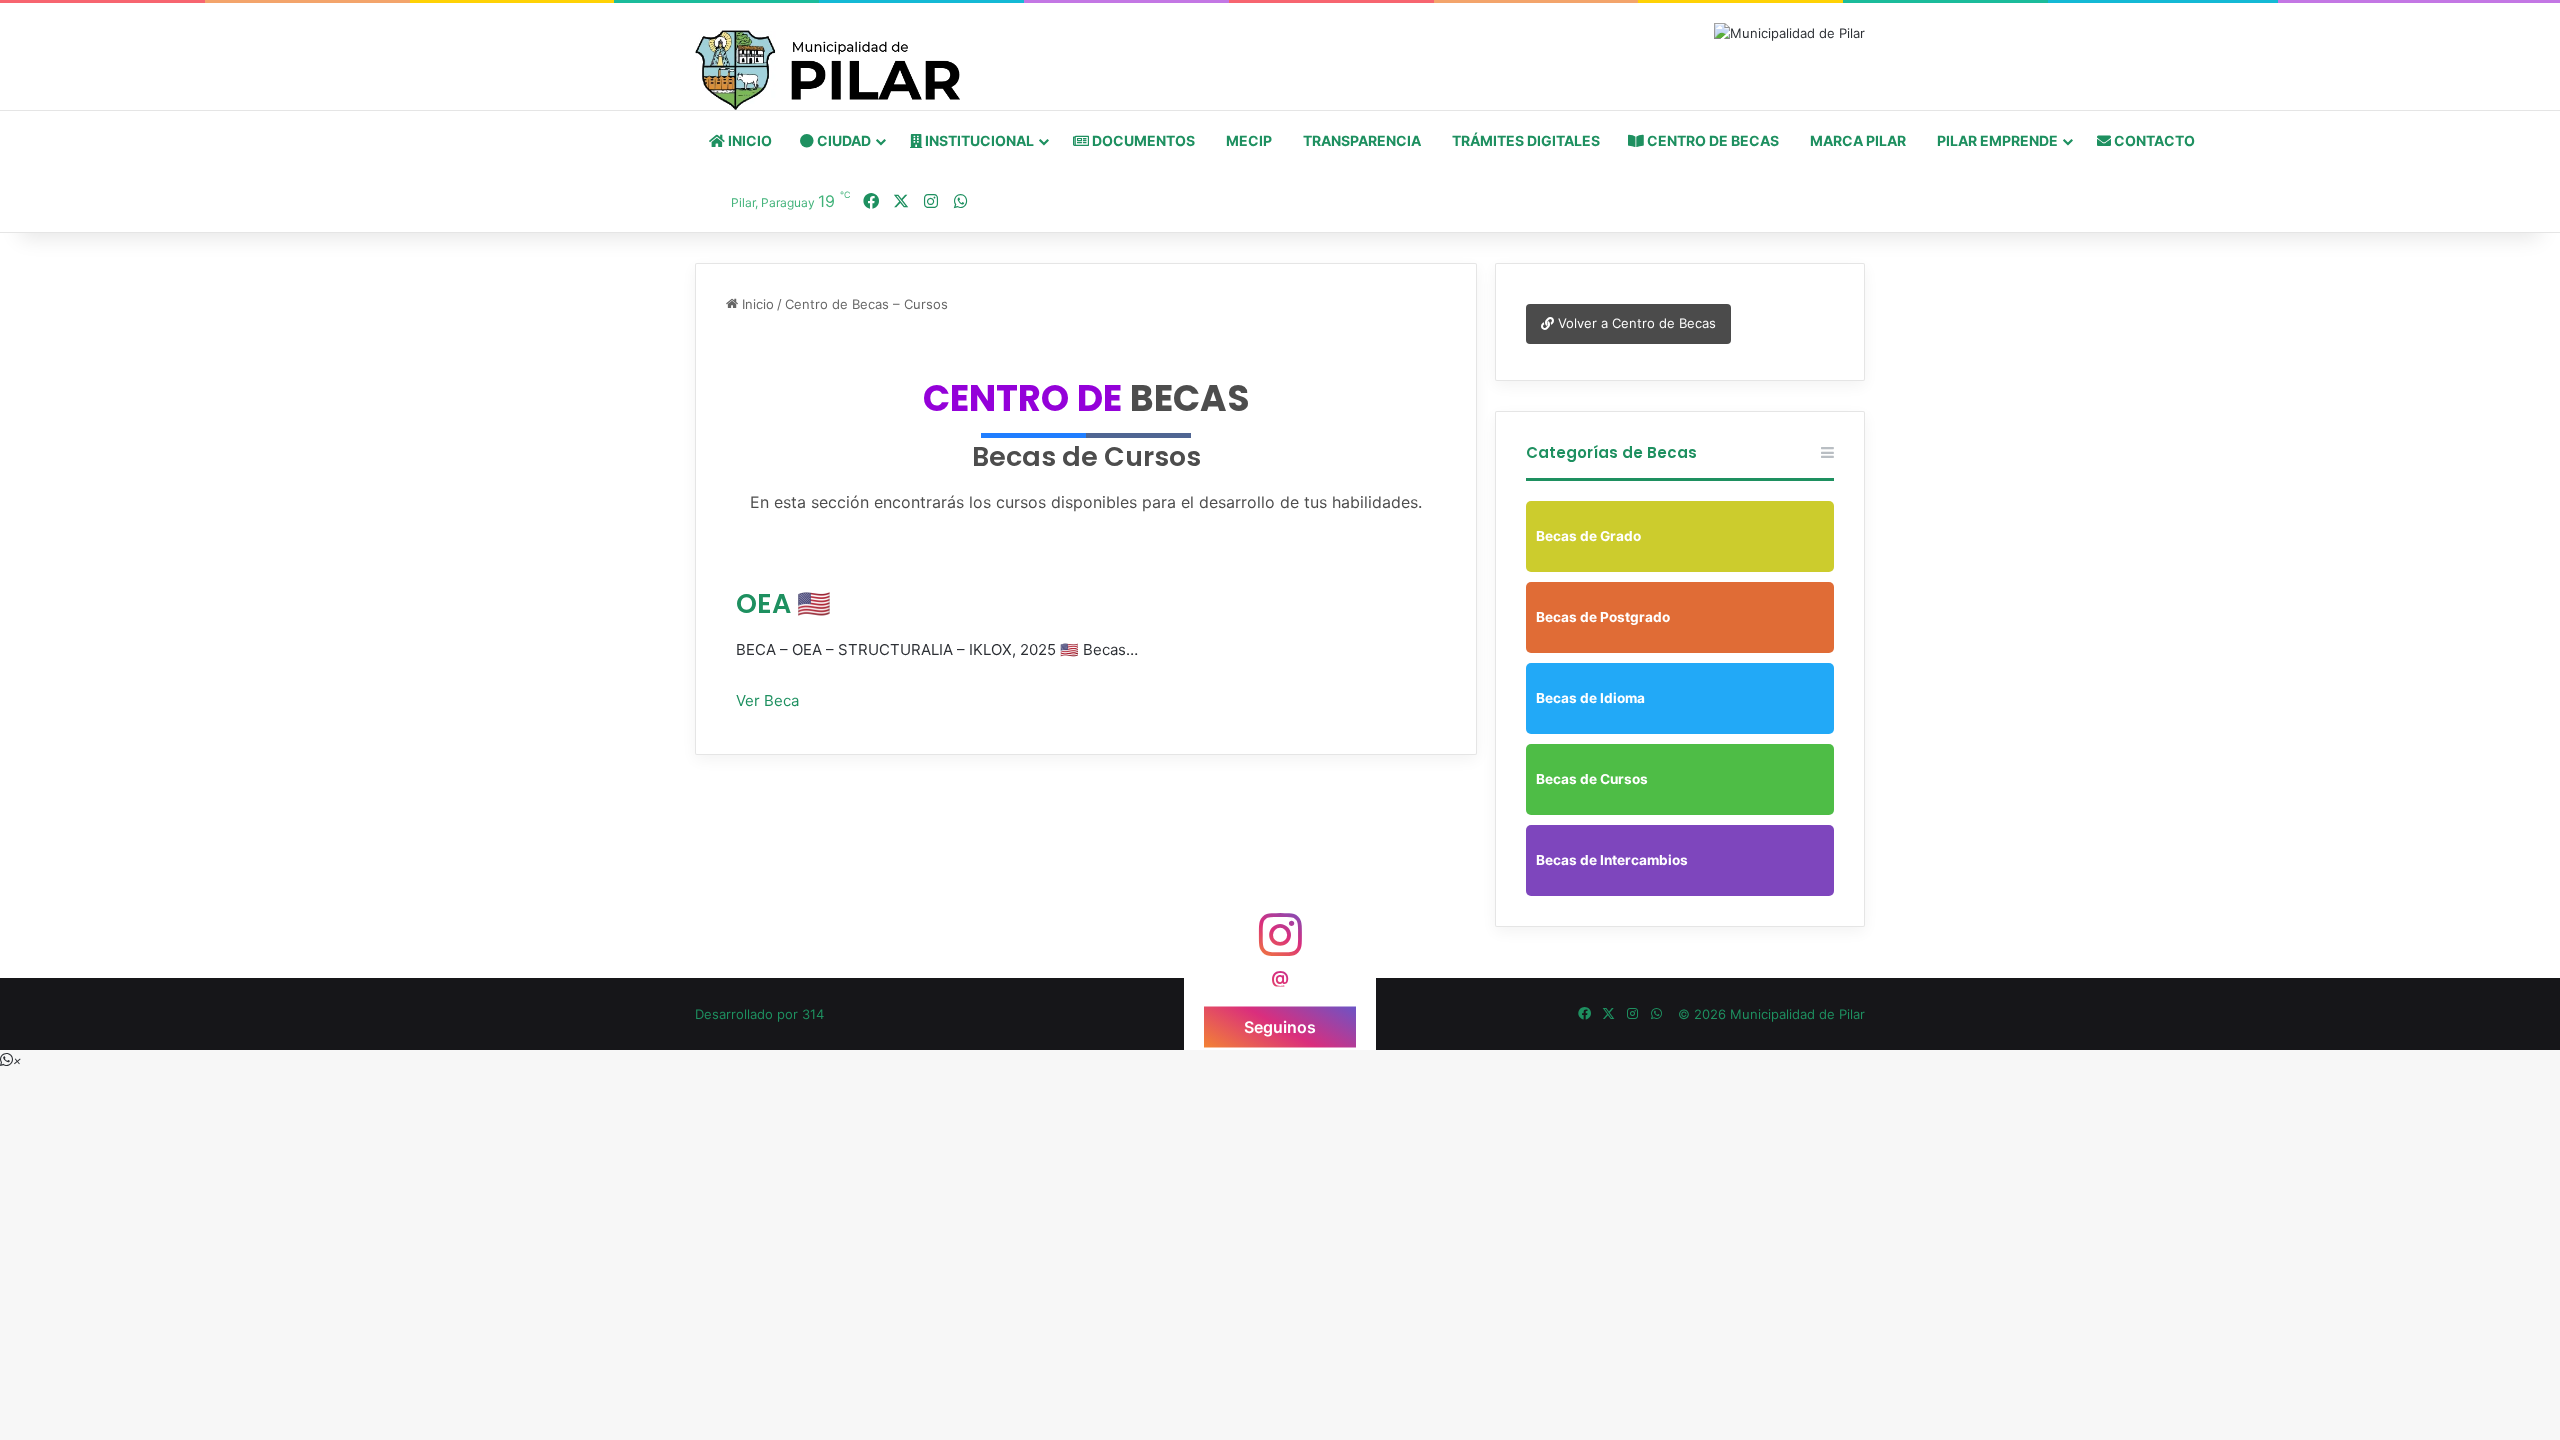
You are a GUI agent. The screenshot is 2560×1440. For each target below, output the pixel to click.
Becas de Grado (1588, 536)
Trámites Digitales (1524, 140)
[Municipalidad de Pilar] (827, 70)
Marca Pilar (1856, 140)
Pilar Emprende (1996, 140)
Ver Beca (767, 700)
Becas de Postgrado (1603, 617)
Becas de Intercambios (1612, 860)
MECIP (1247, 140)
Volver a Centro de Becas (1635, 323)
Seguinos (1280, 1026)
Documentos (1142, 140)
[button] (11, 1060)
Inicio (748, 140)
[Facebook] (871, 201)
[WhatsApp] (961, 201)
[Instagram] (931, 201)
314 (813, 1014)
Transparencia (1360, 140)
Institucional (978, 140)
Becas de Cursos (1592, 779)
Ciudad (842, 140)
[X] (901, 201)
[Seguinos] (1280, 943)
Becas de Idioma (1590, 698)
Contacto (2153, 140)
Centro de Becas (1711, 140)
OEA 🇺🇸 (783, 603)
